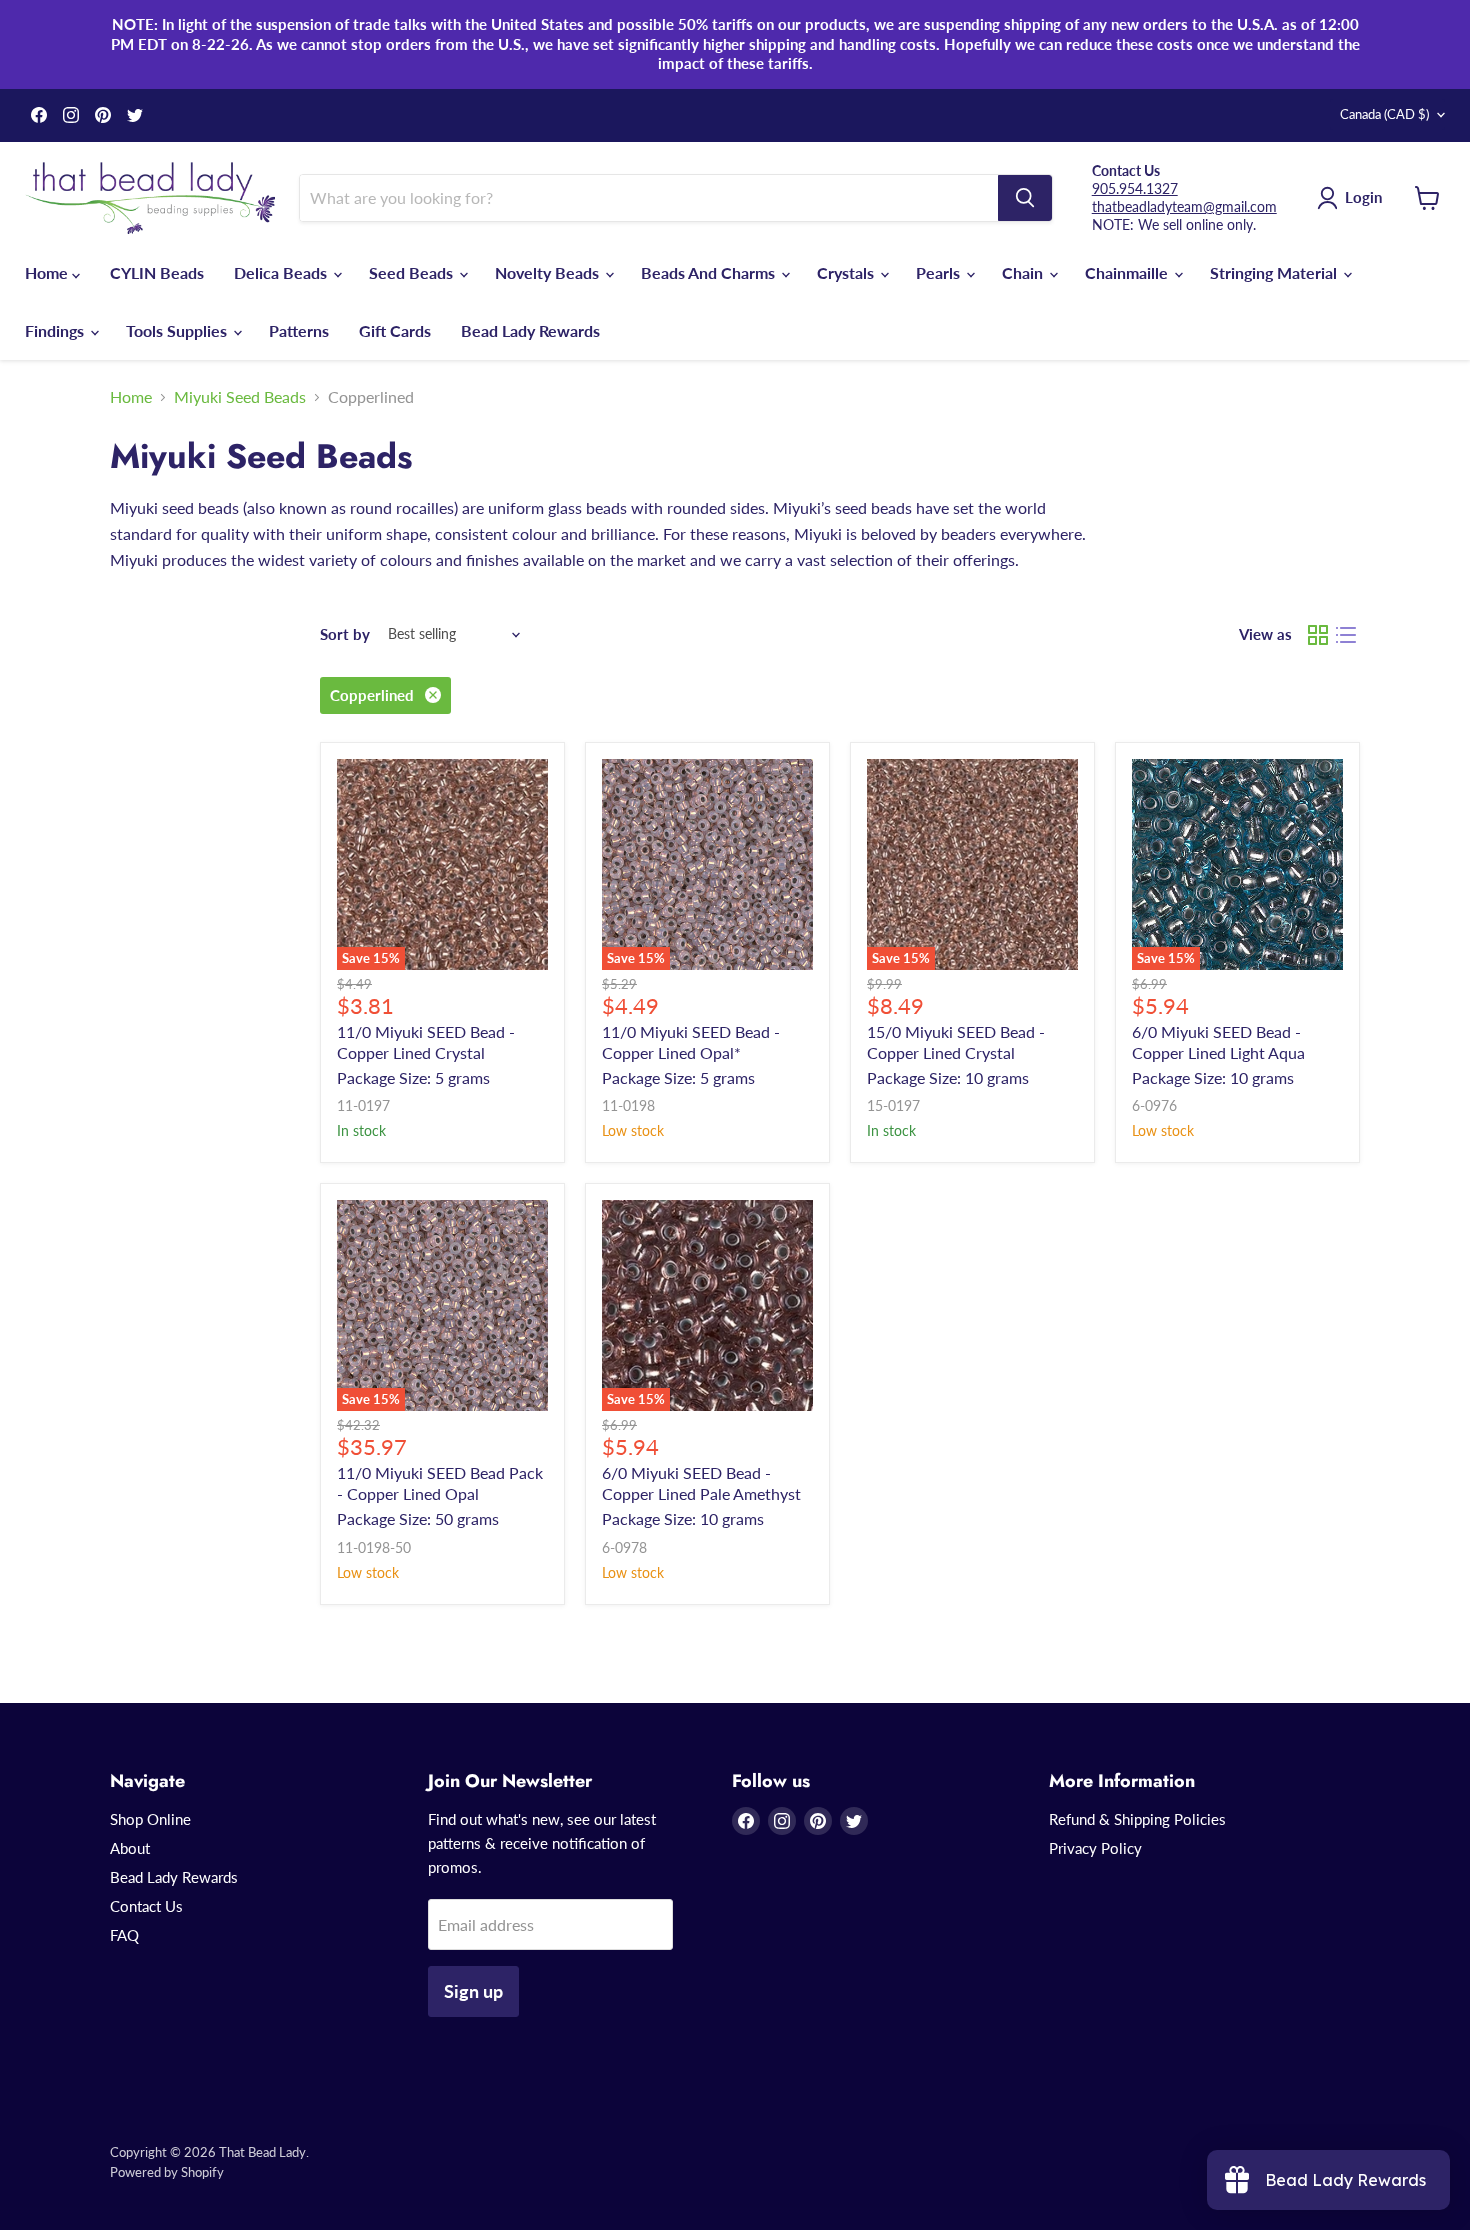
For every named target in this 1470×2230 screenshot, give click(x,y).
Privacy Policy (1095, 1848)
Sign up (473, 1991)
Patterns (299, 330)
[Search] (1025, 198)
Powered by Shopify (167, 2172)
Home (48, 272)
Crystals (847, 272)
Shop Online (150, 1819)
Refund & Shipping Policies (1137, 1819)
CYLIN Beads (157, 272)
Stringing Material (1275, 272)
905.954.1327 (1135, 188)
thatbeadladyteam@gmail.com (1184, 206)
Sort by (345, 634)
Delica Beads (282, 272)
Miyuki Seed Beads (240, 397)
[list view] (1346, 635)
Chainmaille (1128, 272)
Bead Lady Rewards (530, 330)
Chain (1024, 272)
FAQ (124, 1935)
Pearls (940, 272)
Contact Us (146, 1906)
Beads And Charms (710, 272)
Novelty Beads (549, 272)
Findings (56, 330)
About (130, 1848)
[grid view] (1318, 635)
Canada (1384, 114)
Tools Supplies (178, 330)
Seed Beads (413, 272)
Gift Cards (395, 330)
